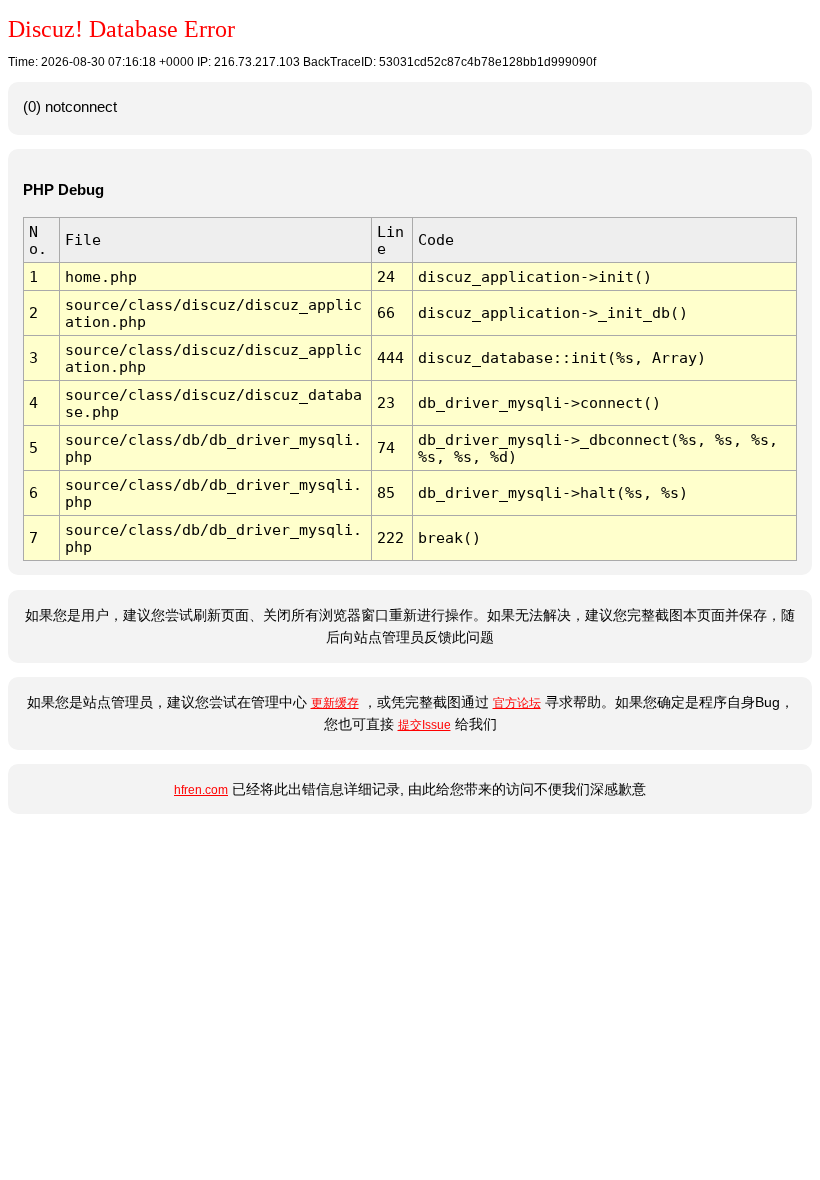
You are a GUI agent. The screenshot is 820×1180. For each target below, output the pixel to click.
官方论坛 (517, 703)
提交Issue (424, 725)
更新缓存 (335, 703)
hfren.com (201, 790)
